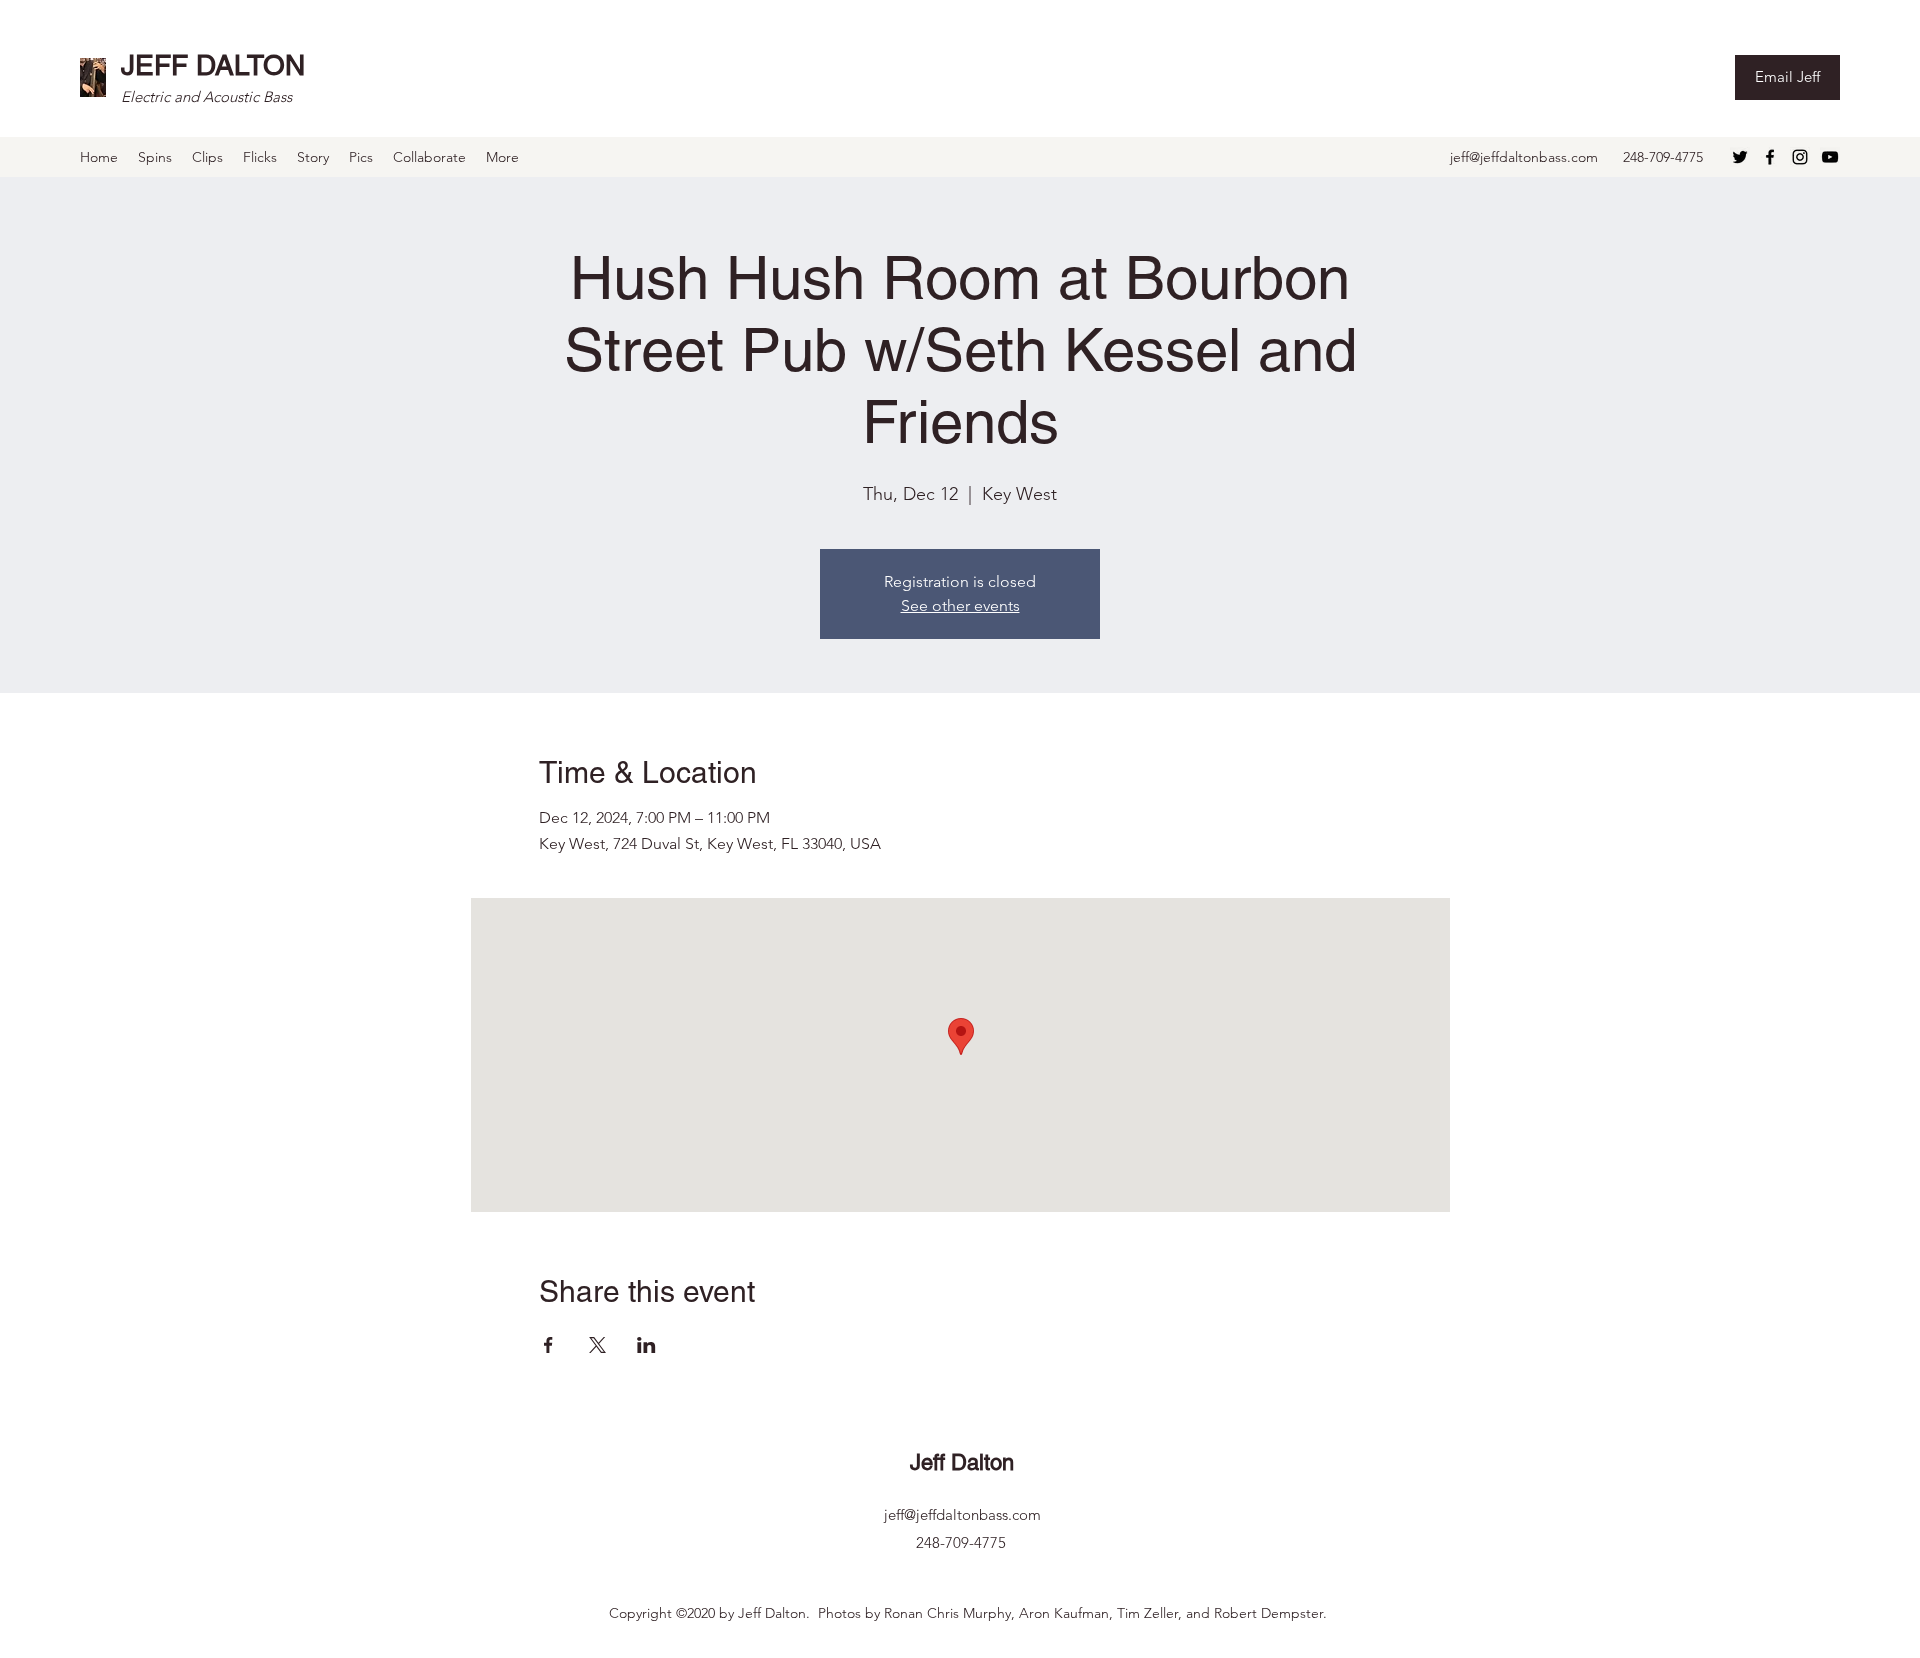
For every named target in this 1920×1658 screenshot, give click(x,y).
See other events (960, 605)
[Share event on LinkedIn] (646, 1345)
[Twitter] (1740, 157)
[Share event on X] (597, 1345)
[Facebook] (1770, 157)
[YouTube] (1830, 157)
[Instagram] (1800, 157)
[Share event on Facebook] (548, 1345)
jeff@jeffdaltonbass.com (1524, 157)
